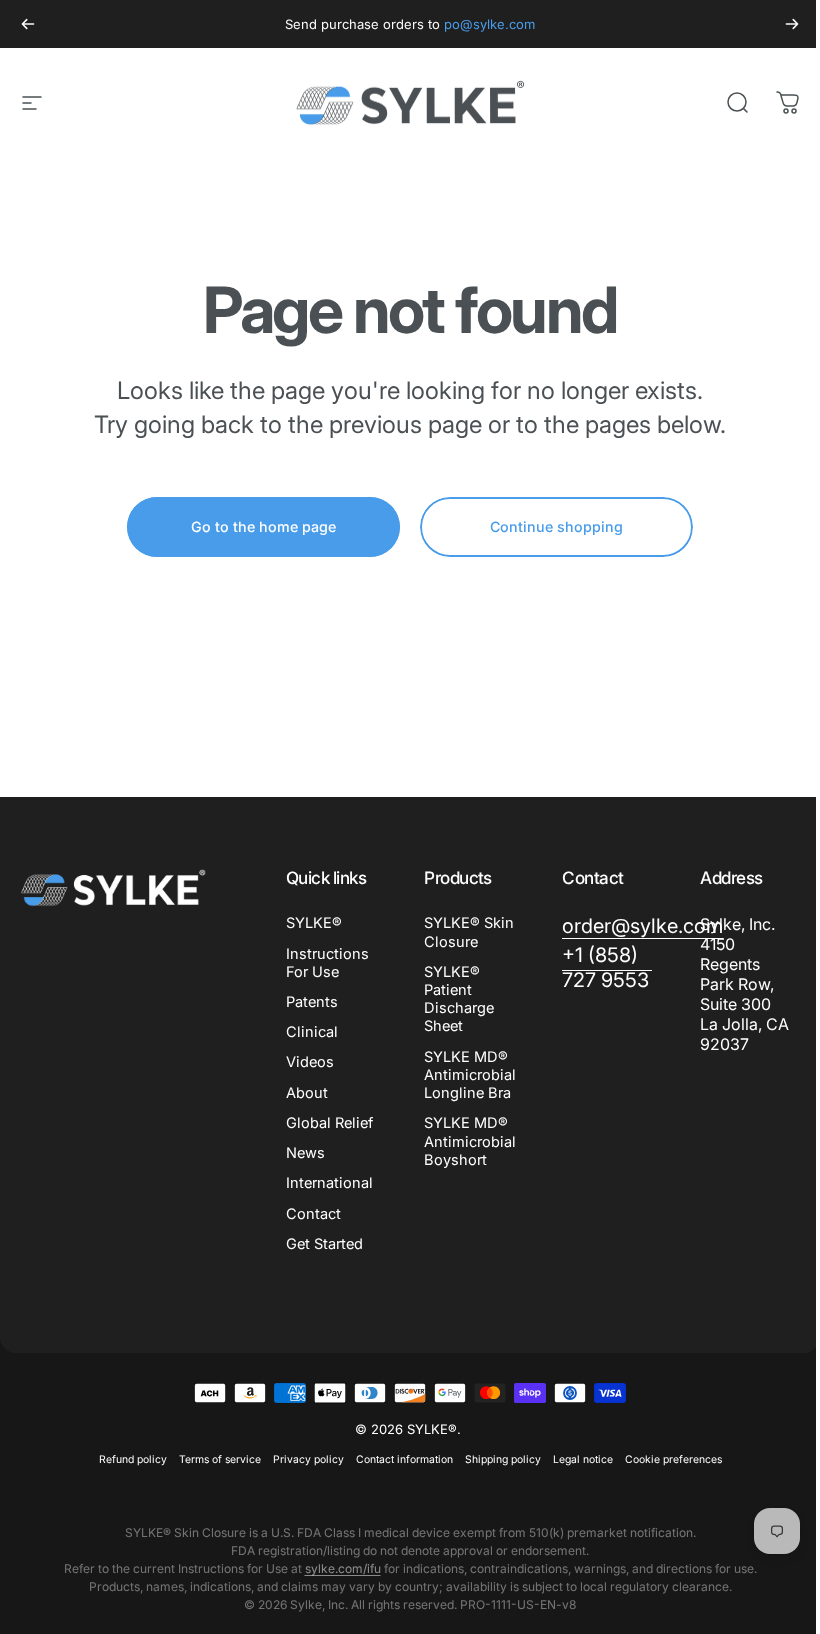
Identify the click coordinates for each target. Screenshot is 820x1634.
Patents (312, 1002)
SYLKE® (314, 923)
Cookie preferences (673, 1459)
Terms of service (220, 1459)
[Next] (792, 24)
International (329, 1183)
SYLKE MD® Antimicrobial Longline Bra (470, 1075)
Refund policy (133, 1459)
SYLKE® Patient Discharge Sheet (459, 999)
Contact (313, 1214)
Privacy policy (308, 1459)
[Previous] (28, 24)
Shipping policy (503, 1459)
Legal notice (583, 1459)
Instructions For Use (327, 963)
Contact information (404, 1459)
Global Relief (329, 1123)
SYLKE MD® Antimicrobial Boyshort (470, 1141)
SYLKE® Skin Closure (469, 932)
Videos (310, 1062)
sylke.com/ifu (343, 1568)
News (305, 1153)
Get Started (324, 1244)
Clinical (312, 1032)
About (307, 1093)
